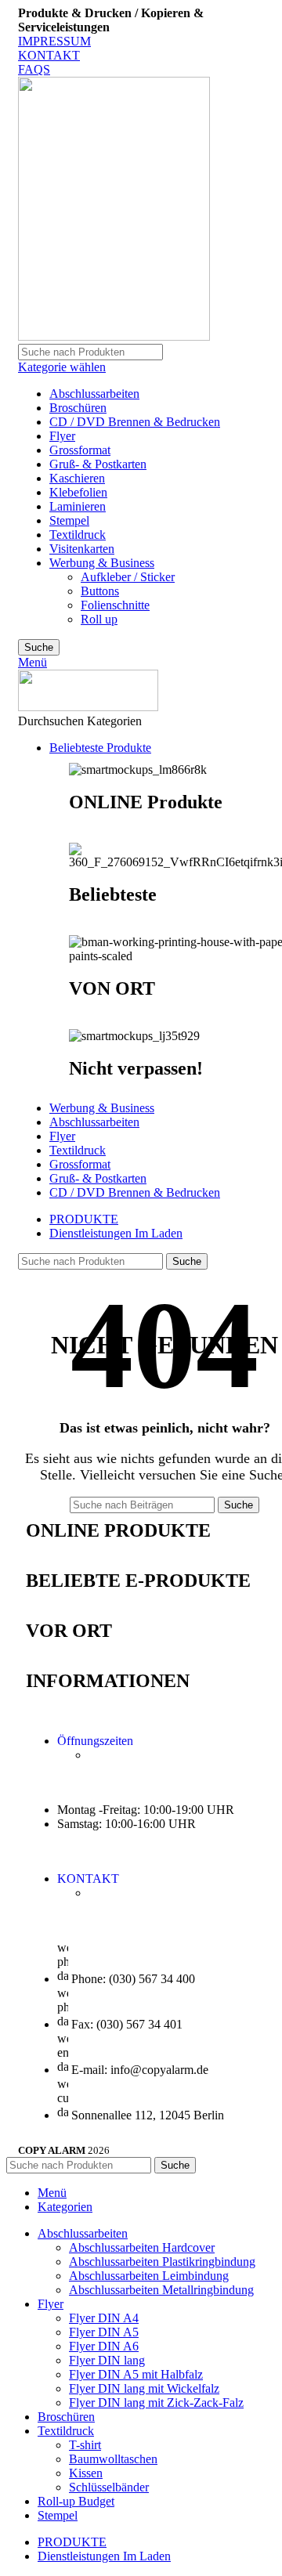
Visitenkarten (82, 549)
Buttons (100, 591)
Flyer (62, 436)
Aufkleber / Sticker (128, 577)
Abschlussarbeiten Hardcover (142, 2247)
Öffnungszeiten (95, 1741)
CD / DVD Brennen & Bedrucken (135, 422)
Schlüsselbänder (109, 2487)
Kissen (86, 2473)
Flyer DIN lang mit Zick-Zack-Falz (156, 2403)
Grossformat (80, 450)
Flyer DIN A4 (104, 2318)
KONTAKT (49, 55)
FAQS (34, 69)
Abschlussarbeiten (94, 394)
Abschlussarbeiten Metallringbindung (161, 2290)
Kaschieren (77, 478)
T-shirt (85, 2445)
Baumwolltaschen (113, 2459)
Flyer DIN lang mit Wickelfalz (144, 2388)
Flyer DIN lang (107, 2360)
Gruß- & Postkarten (98, 464)
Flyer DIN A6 (104, 2346)
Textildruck (78, 535)
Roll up (99, 619)
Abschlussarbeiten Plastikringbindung (162, 2262)
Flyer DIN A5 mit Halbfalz (136, 2374)
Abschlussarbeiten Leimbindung (149, 2276)
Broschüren (78, 408)
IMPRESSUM (54, 41)
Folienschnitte (115, 605)
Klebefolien (78, 492)
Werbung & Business (102, 563)
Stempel (69, 520)
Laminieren (78, 506)
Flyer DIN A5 (104, 2332)
